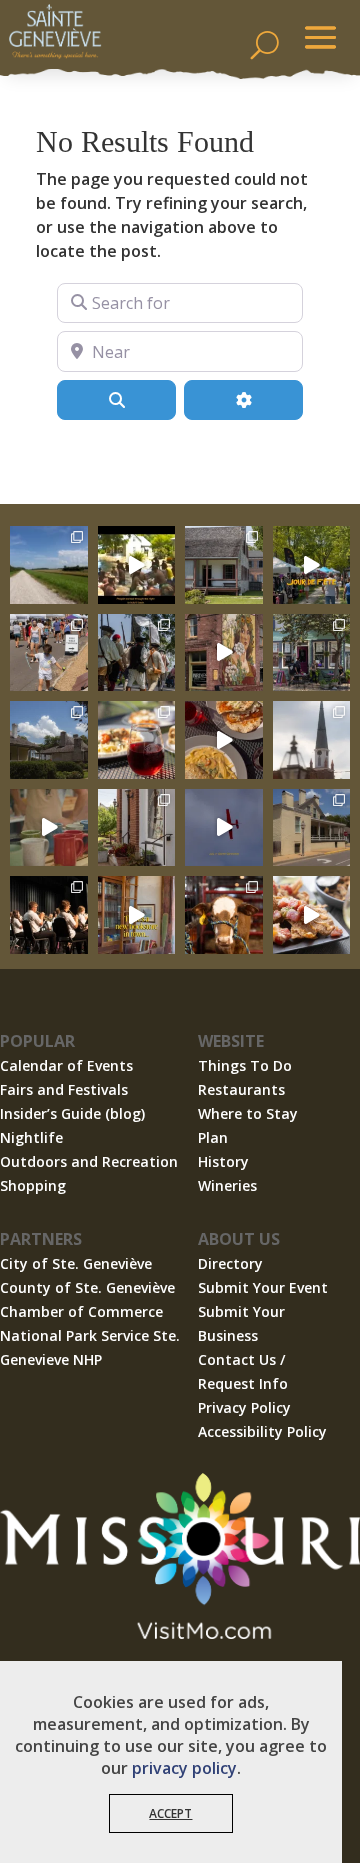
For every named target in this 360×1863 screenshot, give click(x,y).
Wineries (227, 1185)
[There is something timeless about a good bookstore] (137, 915)
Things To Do (245, 1065)
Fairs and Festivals (64, 1089)
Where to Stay (248, 1113)
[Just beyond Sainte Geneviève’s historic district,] (49, 565)
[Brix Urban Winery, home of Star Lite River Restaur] (137, 740)
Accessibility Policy (262, 1431)
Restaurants (241, 1089)
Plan (213, 1137)
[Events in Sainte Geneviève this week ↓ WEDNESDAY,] (312, 740)
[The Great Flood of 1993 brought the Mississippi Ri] (137, 565)
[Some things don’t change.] (224, 828)
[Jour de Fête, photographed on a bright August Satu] (49, 653)
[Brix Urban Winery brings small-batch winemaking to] (224, 740)
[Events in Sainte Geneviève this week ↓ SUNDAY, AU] (137, 653)
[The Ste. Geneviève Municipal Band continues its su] (49, 915)
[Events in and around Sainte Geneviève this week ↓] (224, 565)
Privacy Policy (244, 1407)
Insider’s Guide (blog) (72, 1113)
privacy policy (184, 1768)
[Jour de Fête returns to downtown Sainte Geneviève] (49, 828)
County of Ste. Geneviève (87, 1287)
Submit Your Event (263, 1287)
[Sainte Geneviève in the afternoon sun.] (224, 653)
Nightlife (31, 1137)
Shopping (33, 1185)
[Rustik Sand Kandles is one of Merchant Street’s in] (137, 828)
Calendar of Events (66, 1065)
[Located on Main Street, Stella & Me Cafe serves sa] (312, 653)
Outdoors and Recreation (89, 1161)
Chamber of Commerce (81, 1311)
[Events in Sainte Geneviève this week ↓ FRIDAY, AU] (49, 740)
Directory (230, 1263)
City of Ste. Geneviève (76, 1263)
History (223, 1161)
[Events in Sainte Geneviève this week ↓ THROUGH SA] (224, 915)
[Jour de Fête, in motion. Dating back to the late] (312, 565)
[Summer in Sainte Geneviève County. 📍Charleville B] (312, 915)
